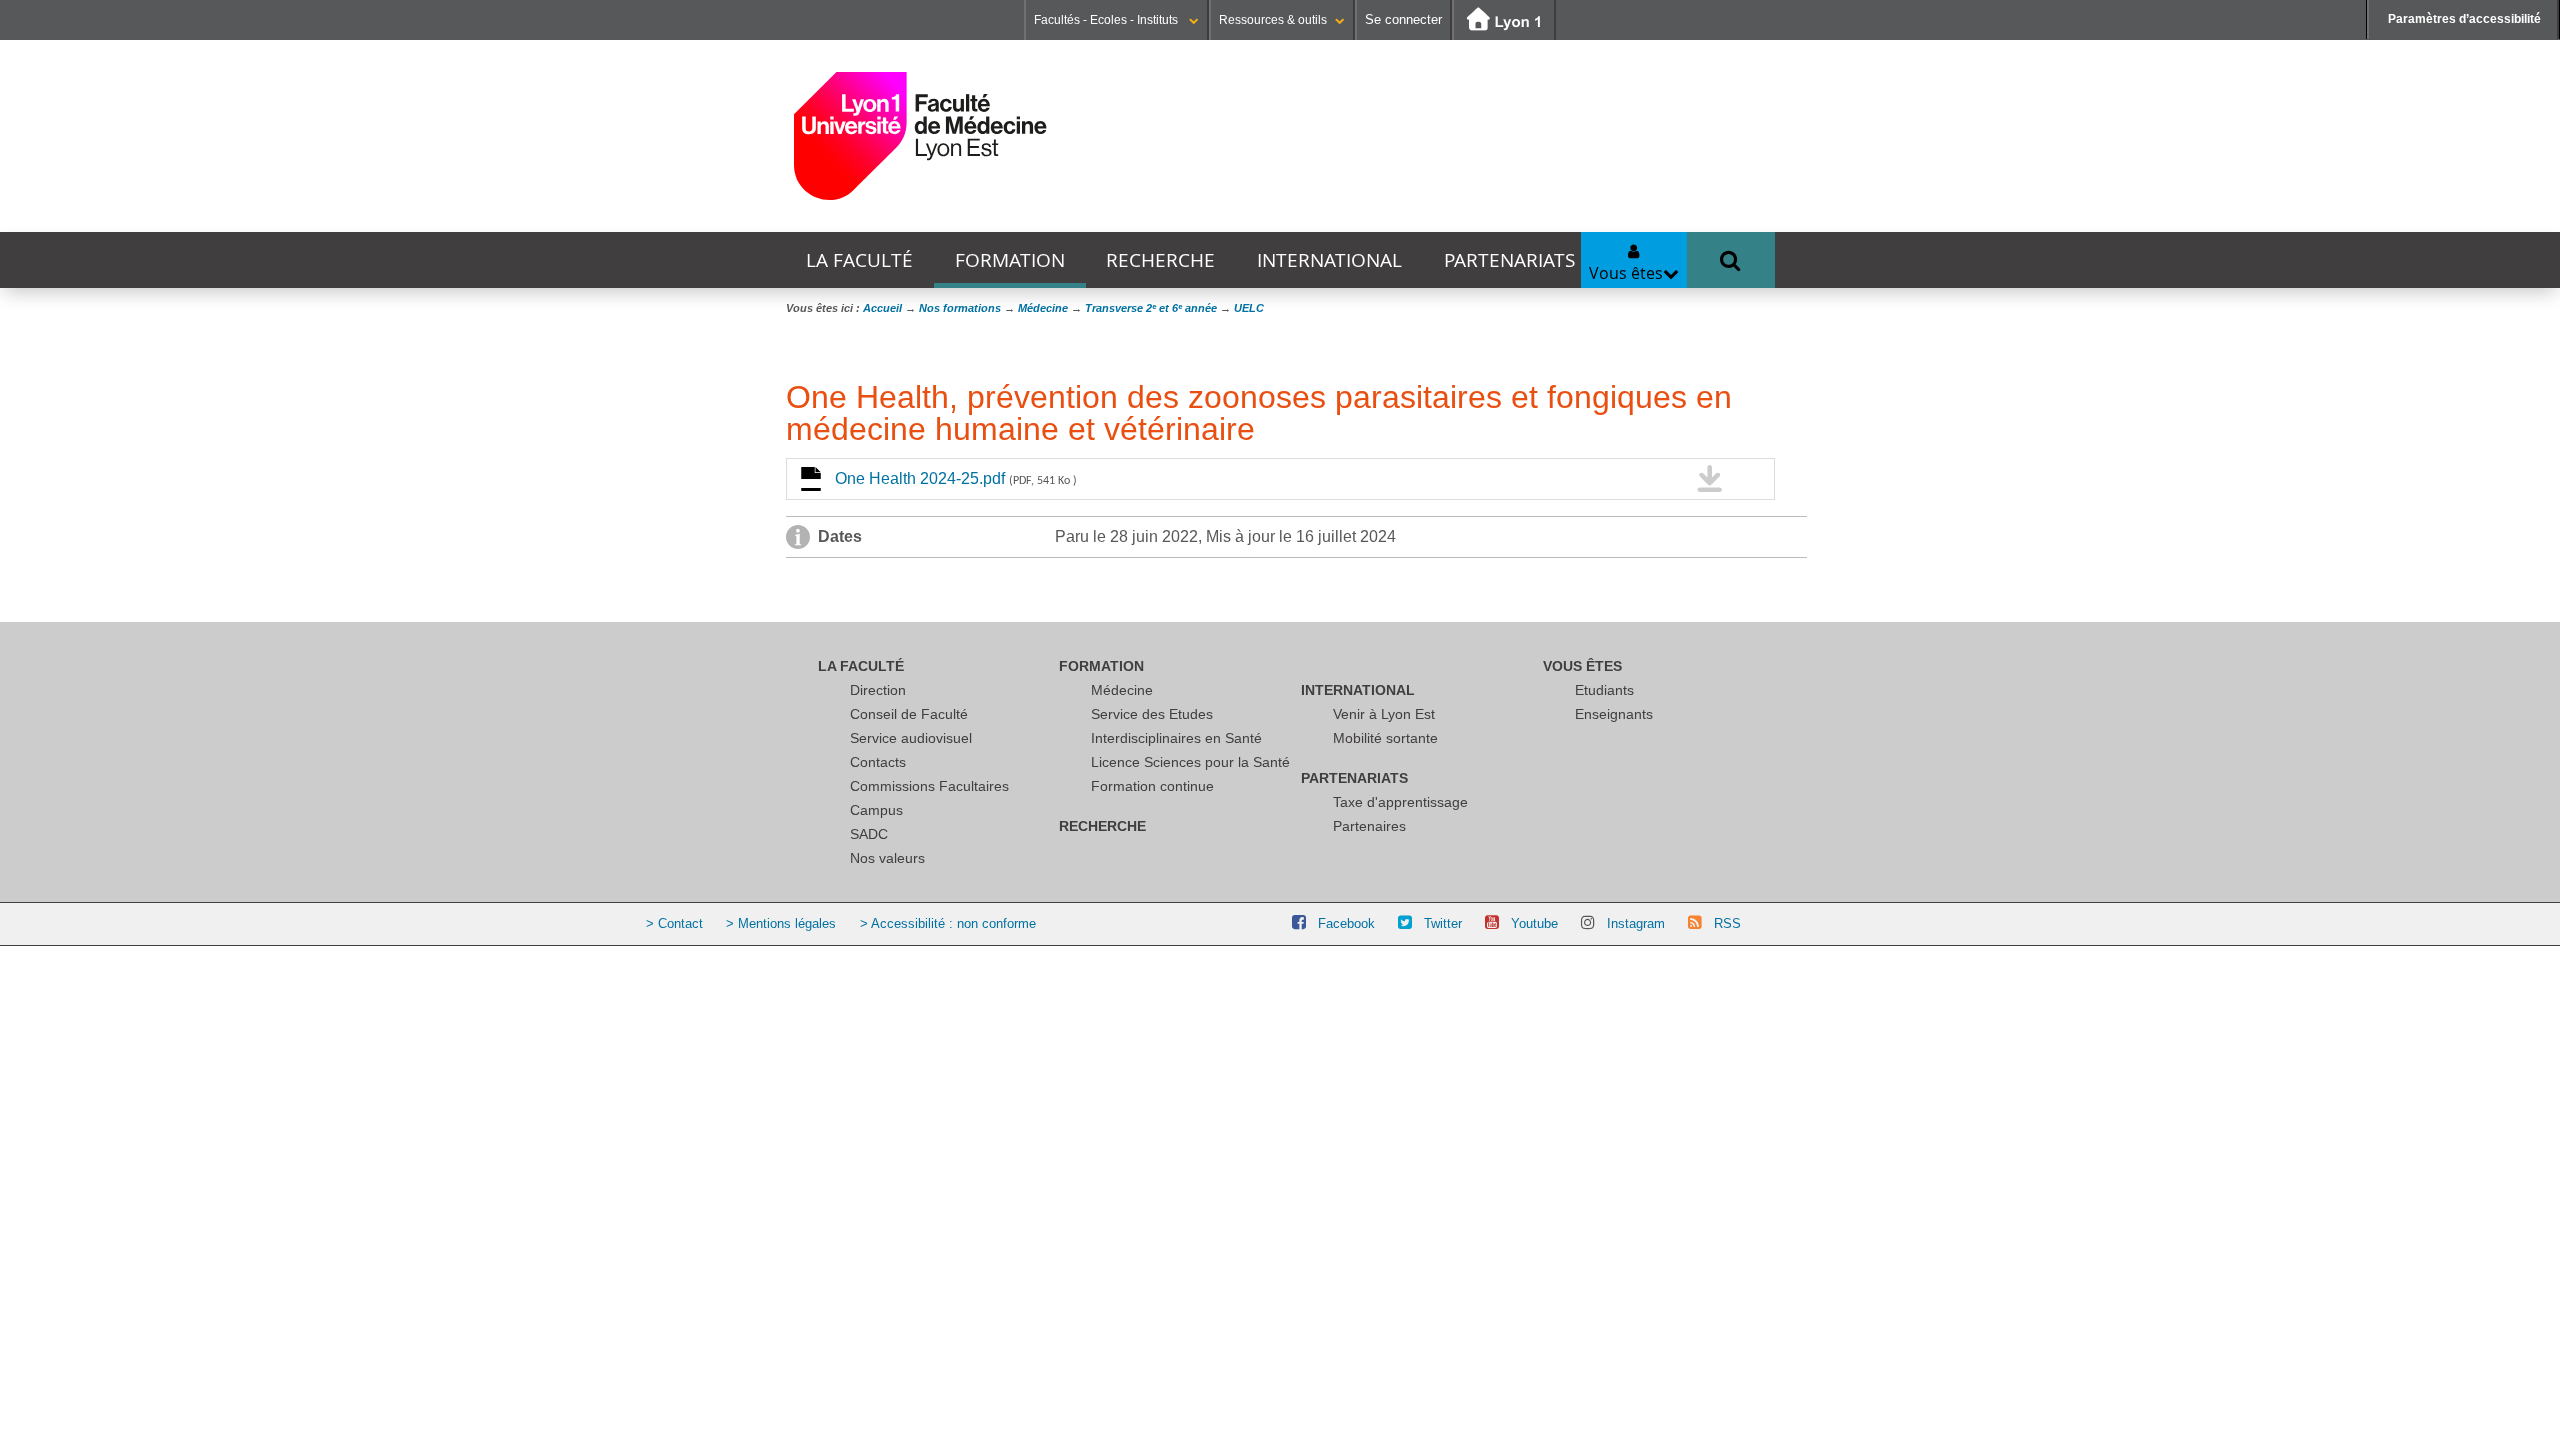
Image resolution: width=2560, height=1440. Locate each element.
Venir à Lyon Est (1384, 714)
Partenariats (1509, 260)
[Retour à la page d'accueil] (920, 136)
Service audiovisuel (911, 738)
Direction (878, 690)
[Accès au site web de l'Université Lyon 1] (1504, 20)
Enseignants (1614, 714)
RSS (1727, 923)
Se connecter (1403, 19)
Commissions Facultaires (929, 786)
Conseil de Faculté (909, 714)
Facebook (1346, 923)
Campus (876, 810)
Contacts (878, 762)
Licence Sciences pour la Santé (1190, 762)
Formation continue (1152, 786)
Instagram (1636, 923)
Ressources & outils (1273, 20)
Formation (1010, 260)
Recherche (1160, 260)
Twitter (1443, 923)
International (1329, 260)
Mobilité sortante (1385, 738)
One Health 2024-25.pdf (956, 478)
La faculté (859, 260)
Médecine (1122, 690)
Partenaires (1369, 826)
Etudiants (1604, 690)
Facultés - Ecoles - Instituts (1107, 20)
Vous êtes (1582, 666)
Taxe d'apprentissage (1400, 802)
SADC (869, 834)
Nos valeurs (887, 858)
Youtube (1534, 923)
